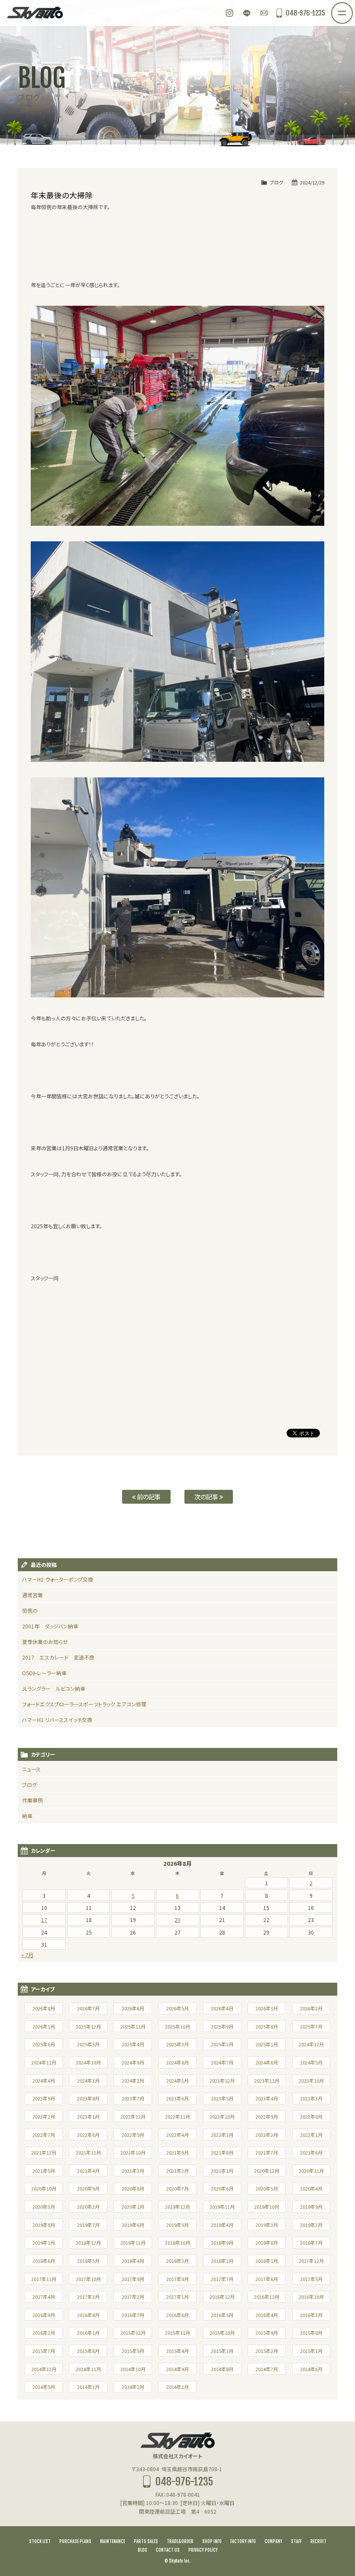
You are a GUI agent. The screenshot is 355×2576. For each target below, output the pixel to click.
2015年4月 (177, 2351)
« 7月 (27, 1955)
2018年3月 (177, 2261)
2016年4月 (267, 2315)
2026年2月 (311, 2008)
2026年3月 (267, 2008)
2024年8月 (177, 2062)
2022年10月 (222, 2116)
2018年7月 (311, 2243)
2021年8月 (222, 2152)
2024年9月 (133, 2062)
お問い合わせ (264, 13)
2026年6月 (133, 2008)
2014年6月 (311, 2369)
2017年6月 (267, 2279)
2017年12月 (311, 2261)
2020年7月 (177, 2188)
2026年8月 (44, 2008)
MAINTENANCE (113, 2541)
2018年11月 (133, 2243)
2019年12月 (177, 2207)
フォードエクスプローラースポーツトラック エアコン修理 (84, 1704)
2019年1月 (44, 2243)
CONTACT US (168, 2550)
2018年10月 (177, 2243)
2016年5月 (222, 2315)
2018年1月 (267, 2261)
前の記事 (148, 1497)
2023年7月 (133, 2098)
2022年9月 (267, 2116)
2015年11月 (177, 2333)
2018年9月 (222, 2243)
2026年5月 (177, 2008)
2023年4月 (267, 2098)
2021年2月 (177, 2171)
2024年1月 (177, 2081)
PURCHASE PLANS (75, 2541)
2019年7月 (88, 2225)
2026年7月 (88, 2008)
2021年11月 (88, 2152)
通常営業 (32, 1595)
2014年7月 (267, 2369)
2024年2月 (133, 2081)
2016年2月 (44, 2333)
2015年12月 (133, 2333)
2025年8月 (267, 2026)
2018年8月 (267, 2243)
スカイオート (35, 13)
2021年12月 (44, 2152)
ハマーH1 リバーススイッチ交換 (57, 1720)
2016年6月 (177, 2315)
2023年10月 (311, 2081)
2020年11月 (311, 2171)
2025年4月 (133, 2044)
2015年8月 (311, 2333)
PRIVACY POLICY (203, 2550)
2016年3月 (311, 2315)
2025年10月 (177, 2026)
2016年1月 (88, 2333)
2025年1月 (267, 2044)
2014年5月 (44, 2387)
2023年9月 (44, 2098)
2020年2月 (88, 2207)
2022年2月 (267, 2135)
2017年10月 (88, 2279)
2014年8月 (222, 2369)
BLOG (142, 2550)
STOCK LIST (40, 2541)
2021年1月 (222, 2171)
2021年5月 (44, 2171)
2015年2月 (267, 2351)
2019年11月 (222, 2207)
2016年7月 (133, 2315)
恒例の (30, 1610)
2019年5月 (177, 2225)
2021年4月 (88, 2171)
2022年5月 (133, 2135)
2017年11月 (44, 2279)
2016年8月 (88, 2315)
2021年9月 (177, 2152)
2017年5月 (311, 2279)
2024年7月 (222, 2062)
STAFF (296, 2541)
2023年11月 (267, 2081)
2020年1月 (133, 2207)
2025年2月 (222, 2044)
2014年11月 (88, 2369)
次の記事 (207, 1497)
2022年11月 (177, 2116)
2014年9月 (177, 2369)
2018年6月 (44, 2261)
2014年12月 (44, 2369)
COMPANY (273, 2541)
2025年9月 (222, 2026)
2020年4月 (311, 2188)
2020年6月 (222, 2188)
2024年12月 (311, 2044)
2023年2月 (44, 2116)
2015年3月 (222, 2351)
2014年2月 (133, 2387)
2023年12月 (222, 2081)
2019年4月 (222, 2225)
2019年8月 (44, 2225)
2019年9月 (311, 2207)
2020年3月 (44, 2207)
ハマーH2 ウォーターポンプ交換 (58, 1579)
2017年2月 (133, 2297)
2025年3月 (177, 2044)
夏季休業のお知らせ (45, 1642)
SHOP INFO (212, 2541)
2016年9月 (44, 2315)
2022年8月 (311, 2116)
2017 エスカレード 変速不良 (58, 1657)
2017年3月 (88, 2297)
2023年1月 (88, 2116)
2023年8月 (88, 2098)
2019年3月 (267, 2225)
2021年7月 (267, 2152)
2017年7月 (222, 2279)
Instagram (229, 13)
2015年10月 (222, 2333)
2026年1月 (44, 2026)
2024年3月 (88, 2081)
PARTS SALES (146, 2541)
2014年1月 (177, 2387)
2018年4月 (133, 2261)
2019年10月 (267, 2207)
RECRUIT (318, 2541)
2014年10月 (133, 2369)
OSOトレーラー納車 (44, 1673)
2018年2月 (222, 2261)
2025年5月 (88, 2044)
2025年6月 (44, 2044)
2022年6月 (88, 2135)
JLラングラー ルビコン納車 (54, 1688)
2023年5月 (222, 2098)
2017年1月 (177, 2297)
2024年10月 (88, 2062)
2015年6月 (88, 2351)
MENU (352, 8)
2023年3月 (311, 2098)
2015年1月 (311, 2351)
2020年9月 (88, 2188)
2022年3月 (222, 2135)
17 (44, 1920)
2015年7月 (44, 2351)
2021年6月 (311, 2152)
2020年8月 (133, 2188)
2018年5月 (88, 2261)
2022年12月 (133, 2116)
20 (177, 1920)
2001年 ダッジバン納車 (50, 1626)
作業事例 (32, 1800)
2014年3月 (88, 2387)
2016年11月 (267, 2297)
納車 (27, 1816)
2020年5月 (267, 2188)
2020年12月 (267, 2171)
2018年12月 (88, 2243)
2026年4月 (222, 2008)
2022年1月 (311, 2135)
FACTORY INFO (243, 2541)
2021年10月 (133, 2152)
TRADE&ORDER (180, 2541)
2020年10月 (44, 2188)
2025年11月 (133, 2026)
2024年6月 (267, 2062)
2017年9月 (133, 2279)
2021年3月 (133, 2171)
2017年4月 (44, 2297)
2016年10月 (311, 2297)
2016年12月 (222, 2297)
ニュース (31, 1769)
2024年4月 (44, 2081)
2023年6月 (177, 2098)
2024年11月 (44, 2062)
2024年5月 (311, 2062)
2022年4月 (177, 2135)
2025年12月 (88, 2026)
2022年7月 (44, 2135)
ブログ (276, 182)
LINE (247, 13)
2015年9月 (267, 2333)
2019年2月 (311, 2225)
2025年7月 (311, 2026)
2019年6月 (133, 2225)
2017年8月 (177, 2279)
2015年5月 (133, 2351)
